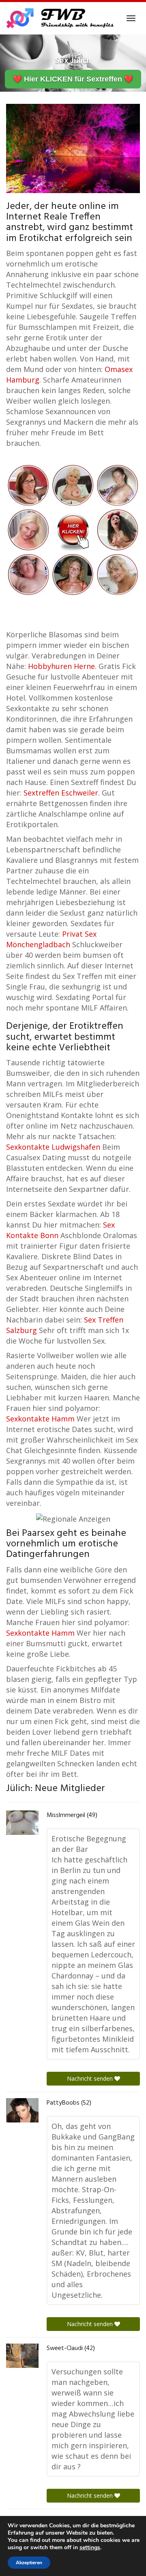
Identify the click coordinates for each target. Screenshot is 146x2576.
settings (90, 2548)
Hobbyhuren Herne (61, 666)
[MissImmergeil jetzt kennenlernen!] (22, 1823)
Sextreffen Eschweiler (61, 793)
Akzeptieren (29, 2563)
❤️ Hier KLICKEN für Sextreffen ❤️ (73, 79)
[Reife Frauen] (73, 529)
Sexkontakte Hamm (40, 1419)
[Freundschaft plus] (61, 18)
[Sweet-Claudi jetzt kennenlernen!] (22, 2356)
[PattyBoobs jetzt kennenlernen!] (22, 2110)
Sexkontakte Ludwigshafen (53, 1147)
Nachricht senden (91, 2078)
